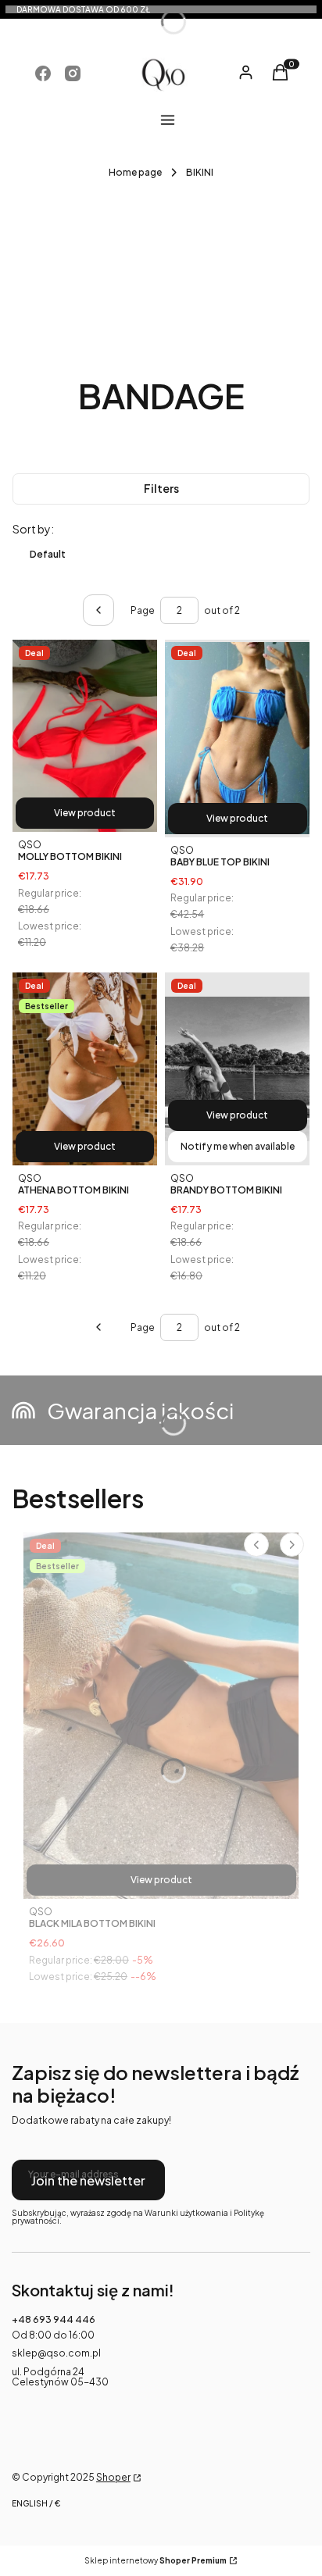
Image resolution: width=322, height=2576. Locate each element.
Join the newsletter (88, 2180)
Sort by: (33, 529)
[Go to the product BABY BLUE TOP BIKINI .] (237, 739)
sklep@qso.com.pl (56, 2353)
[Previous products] (98, 1327)
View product (85, 813)
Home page (135, 172)
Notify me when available (238, 1146)
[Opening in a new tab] (43, 73)
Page (143, 610)
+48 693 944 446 (54, 2319)
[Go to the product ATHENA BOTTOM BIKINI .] (85, 1069)
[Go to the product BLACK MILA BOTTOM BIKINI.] (161, 1716)
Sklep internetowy (156, 2561)
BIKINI (200, 172)
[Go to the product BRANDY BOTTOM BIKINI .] (237, 1069)
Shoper (113, 2477)
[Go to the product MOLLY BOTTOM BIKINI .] (85, 736)
